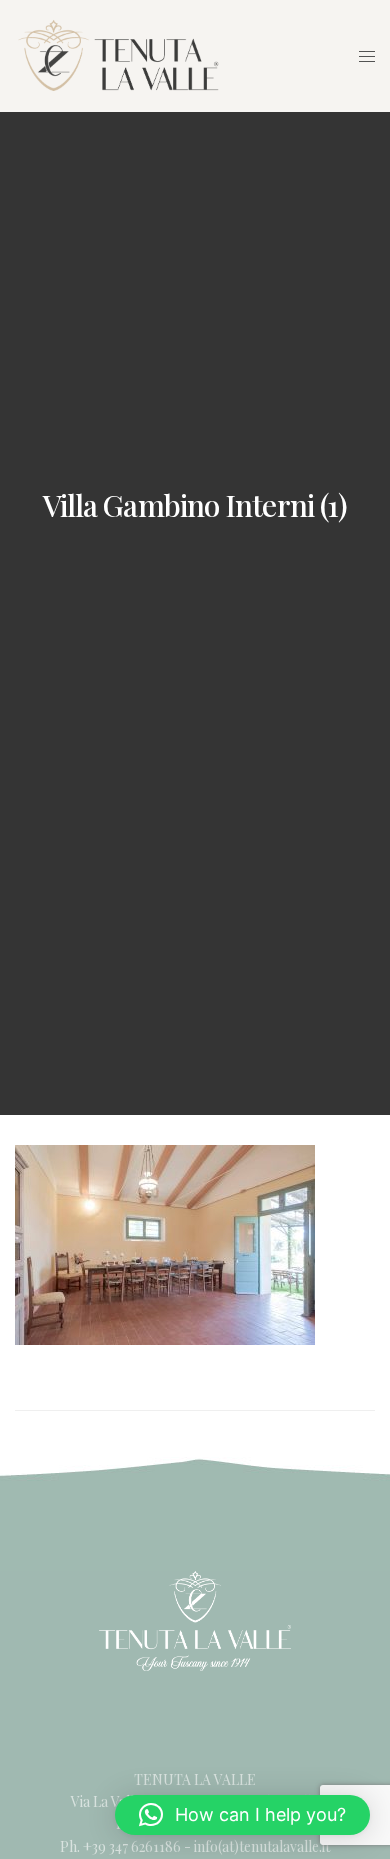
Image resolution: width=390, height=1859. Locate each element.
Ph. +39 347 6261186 (122, 1846)
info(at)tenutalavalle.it (262, 1846)
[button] (242, 1815)
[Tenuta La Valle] (119, 55)
